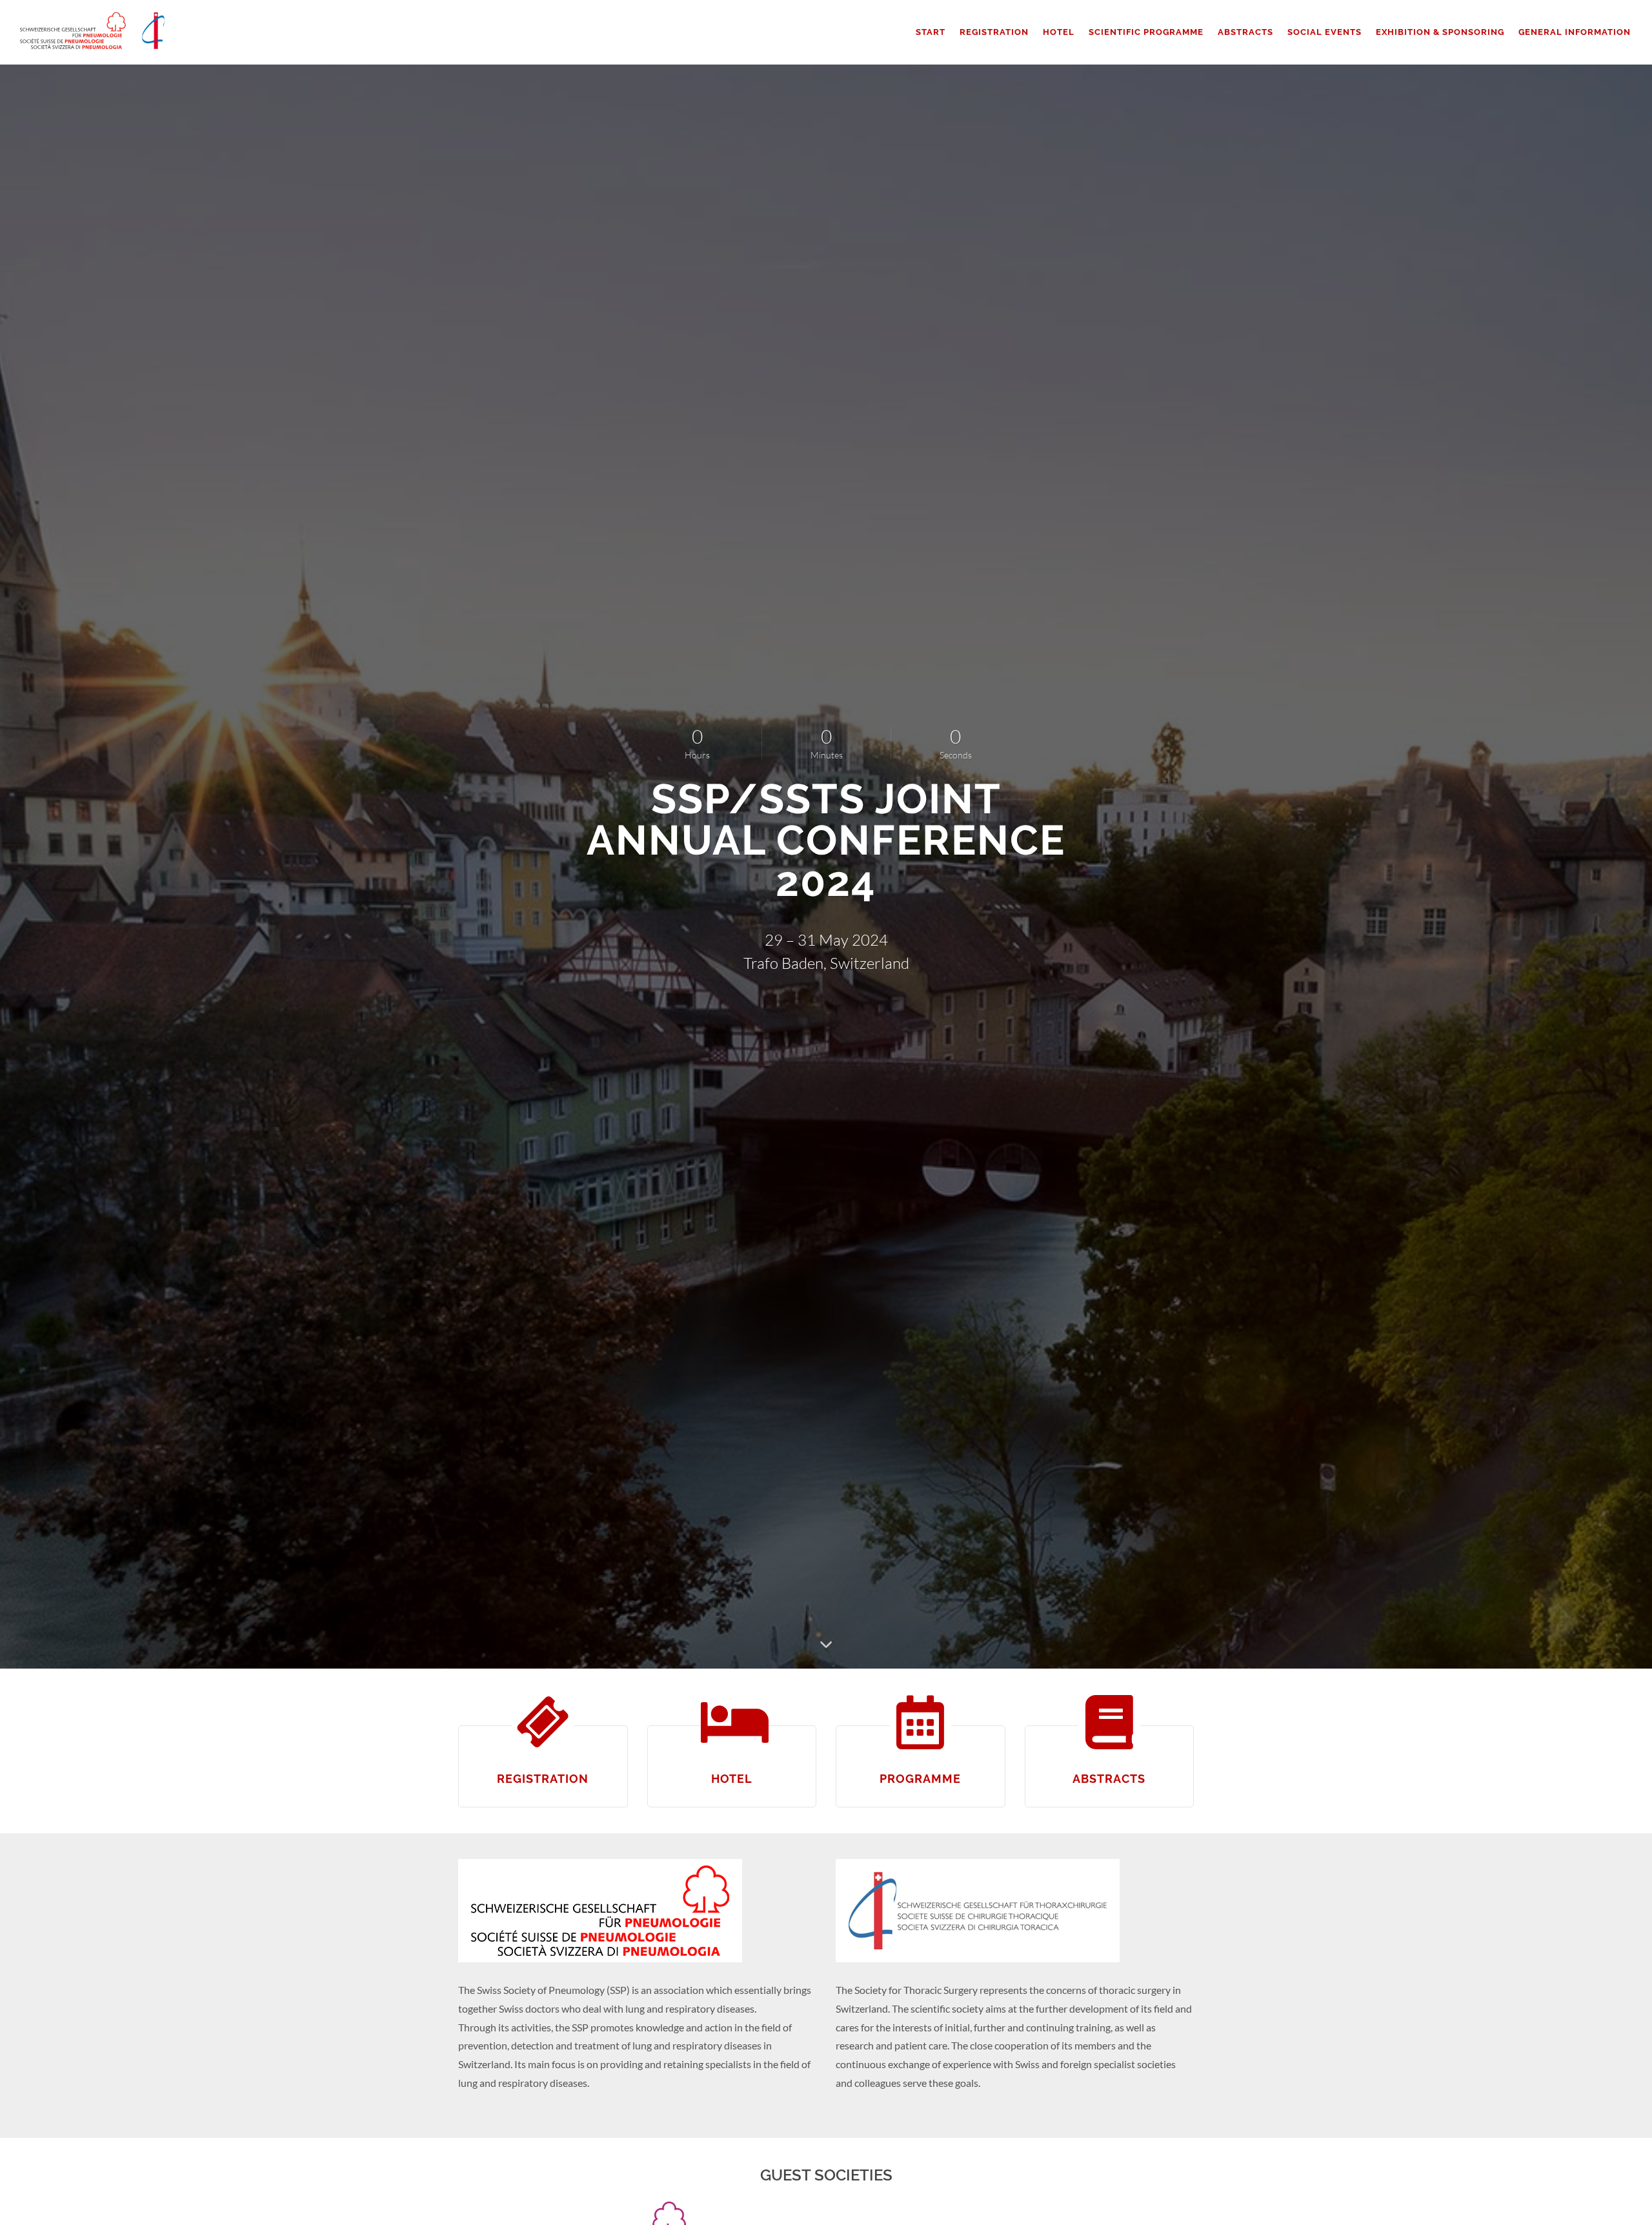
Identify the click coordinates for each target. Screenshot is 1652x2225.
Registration (543, 1779)
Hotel (732, 1779)
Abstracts (1109, 1779)
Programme (920, 1779)
